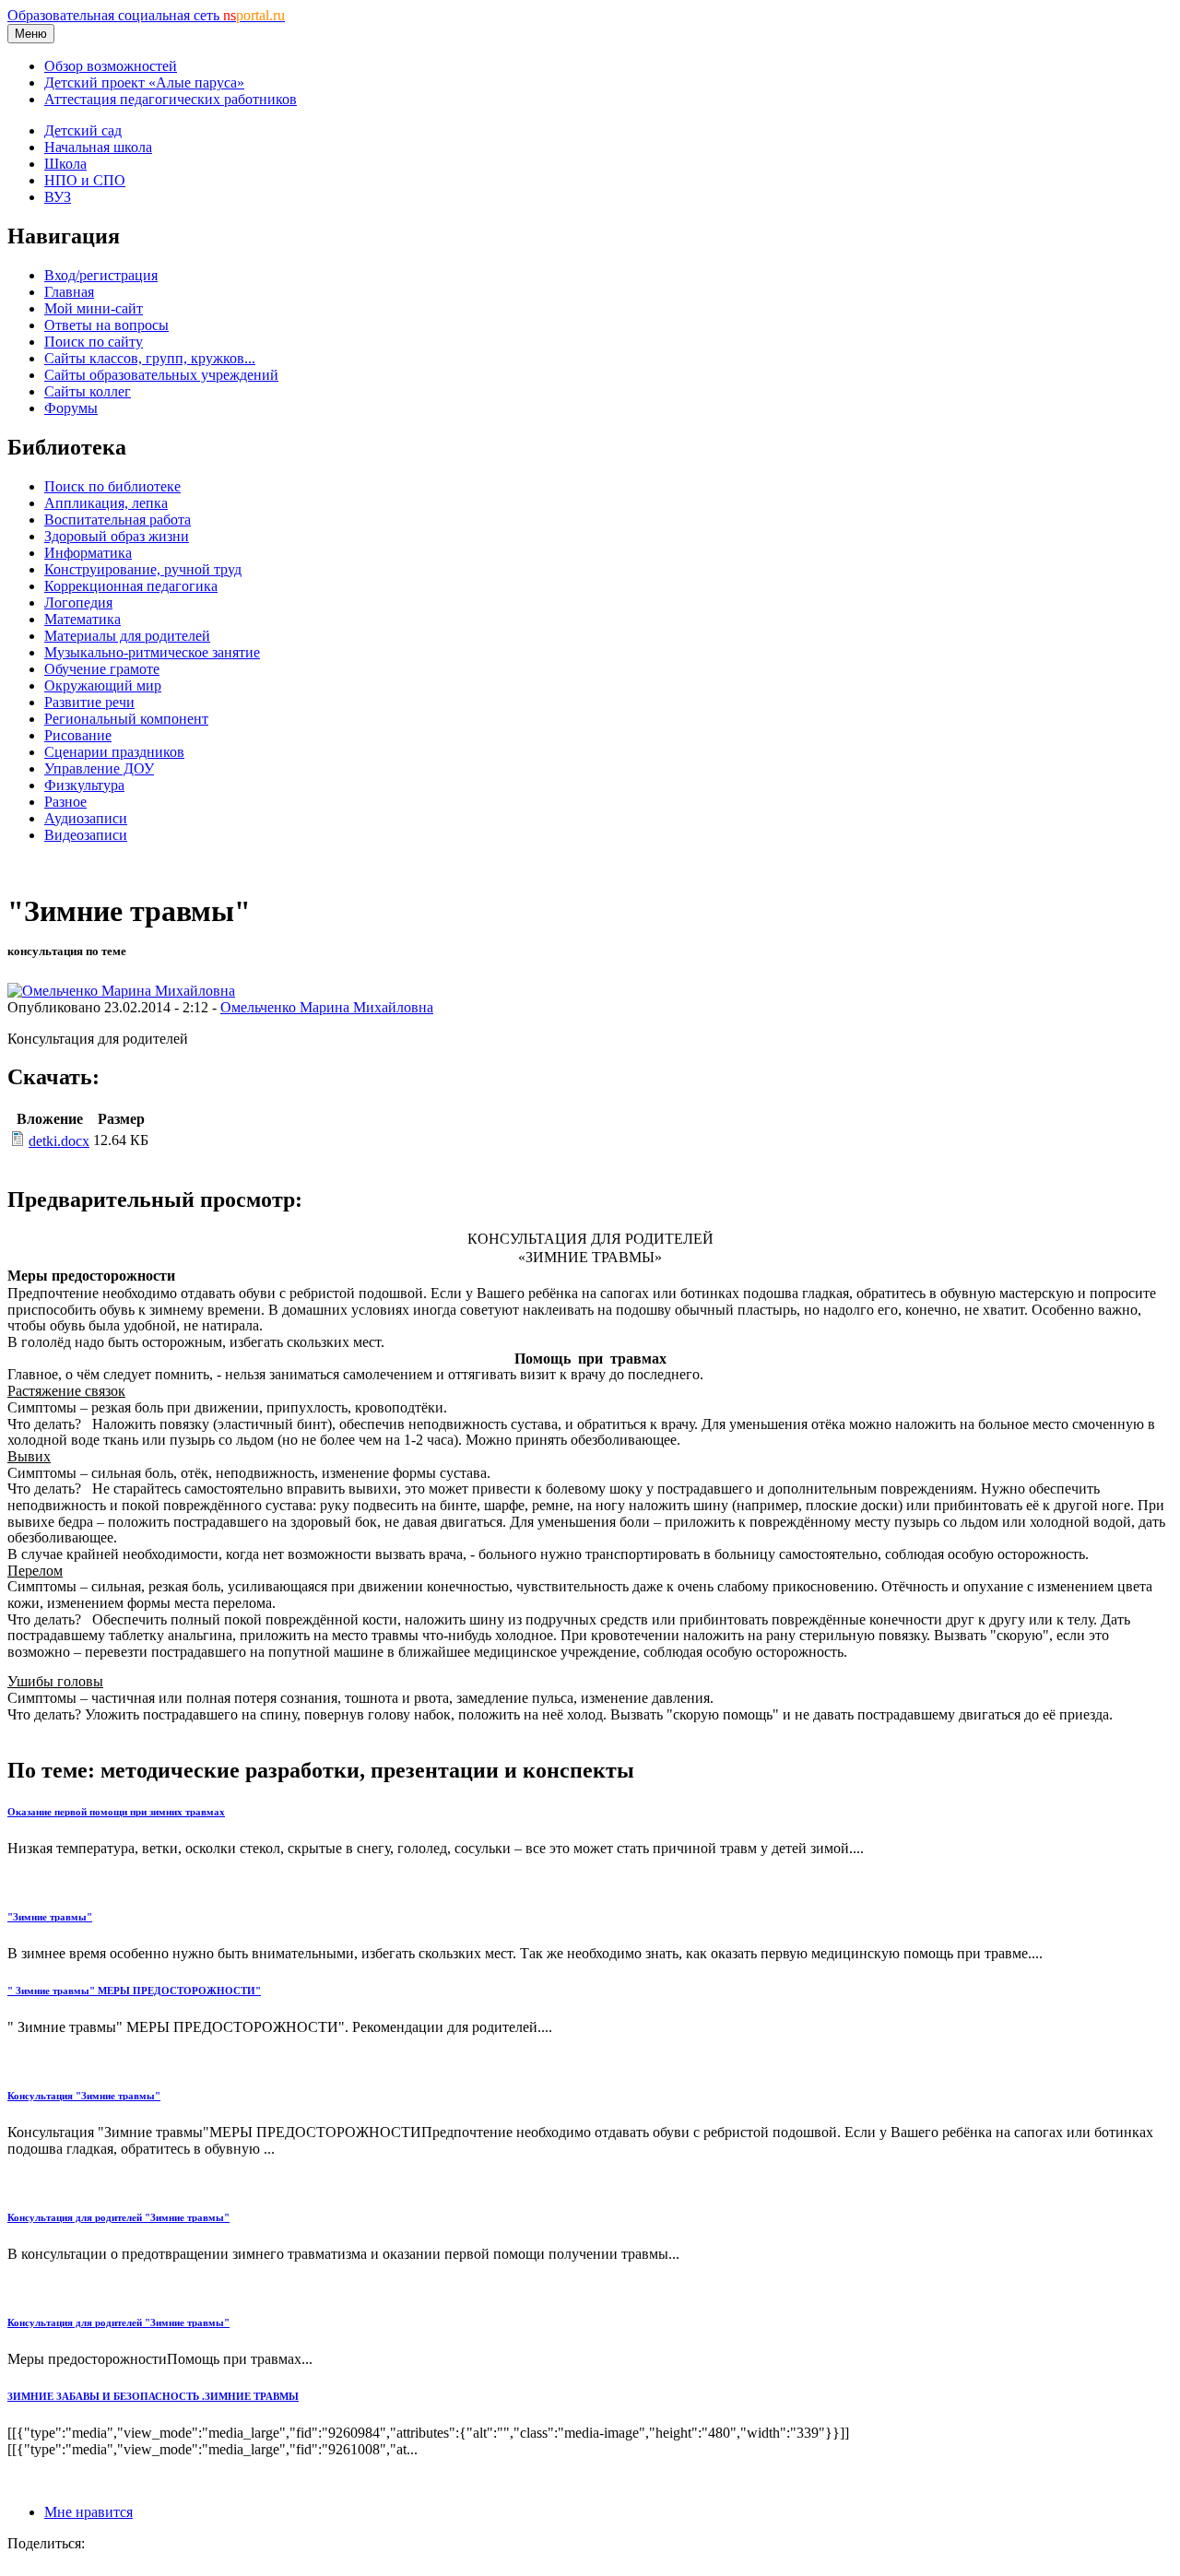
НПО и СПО (85, 180)
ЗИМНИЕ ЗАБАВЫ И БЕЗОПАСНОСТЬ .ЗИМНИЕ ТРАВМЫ (153, 2396)
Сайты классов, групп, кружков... (150, 358)
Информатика (88, 553)
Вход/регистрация (101, 275)
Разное (65, 802)
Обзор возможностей (111, 66)
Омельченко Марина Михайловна (327, 1007)
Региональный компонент (126, 719)
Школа (65, 164)
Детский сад (83, 130)
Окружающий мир (103, 685)
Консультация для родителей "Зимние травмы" (118, 2217)
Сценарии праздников (114, 752)
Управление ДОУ (99, 768)
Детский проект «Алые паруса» (144, 83)
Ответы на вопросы (106, 325)
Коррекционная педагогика (131, 586)
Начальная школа (98, 147)
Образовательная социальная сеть (146, 15)
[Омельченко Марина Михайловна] (121, 991)
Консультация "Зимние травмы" (84, 2096)
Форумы (71, 408)
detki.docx (59, 1141)
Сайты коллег (88, 391)
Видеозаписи (86, 835)
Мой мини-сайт (94, 308)
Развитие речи (89, 702)
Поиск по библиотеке (112, 486)
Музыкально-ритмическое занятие (152, 652)
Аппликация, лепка (106, 503)
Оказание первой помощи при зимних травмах (116, 1812)
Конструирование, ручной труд (143, 569)
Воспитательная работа (118, 520)
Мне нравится (88, 2512)
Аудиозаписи (86, 818)
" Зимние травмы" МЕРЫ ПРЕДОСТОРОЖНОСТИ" (134, 1991)
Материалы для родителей (127, 636)
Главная (69, 292)
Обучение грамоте (102, 669)
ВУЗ (58, 197)
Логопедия (78, 603)
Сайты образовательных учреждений (161, 375)
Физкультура (84, 785)
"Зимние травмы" (50, 1917)
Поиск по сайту (94, 342)
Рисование (78, 735)
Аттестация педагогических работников (171, 99)
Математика (83, 619)
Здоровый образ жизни (117, 536)
